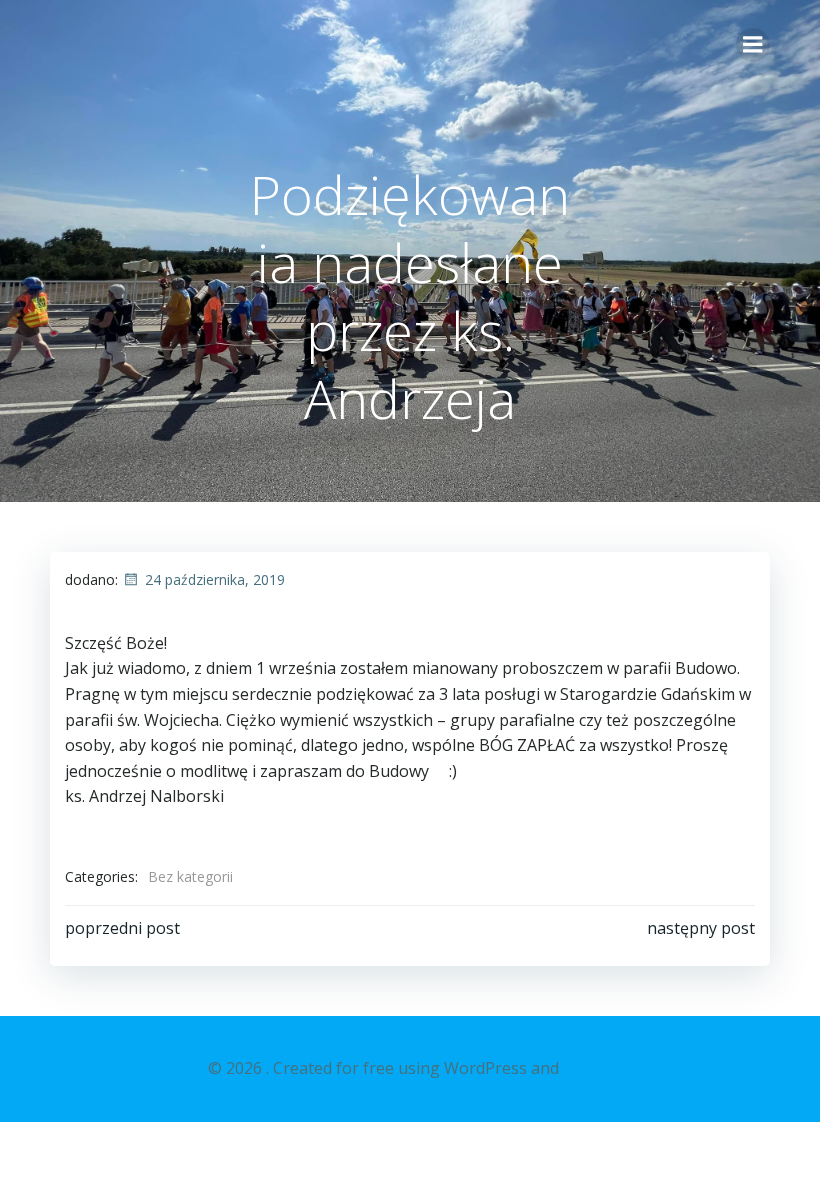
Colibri (587, 1068)
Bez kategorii (190, 876)
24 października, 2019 (215, 579)
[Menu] (753, 45)
